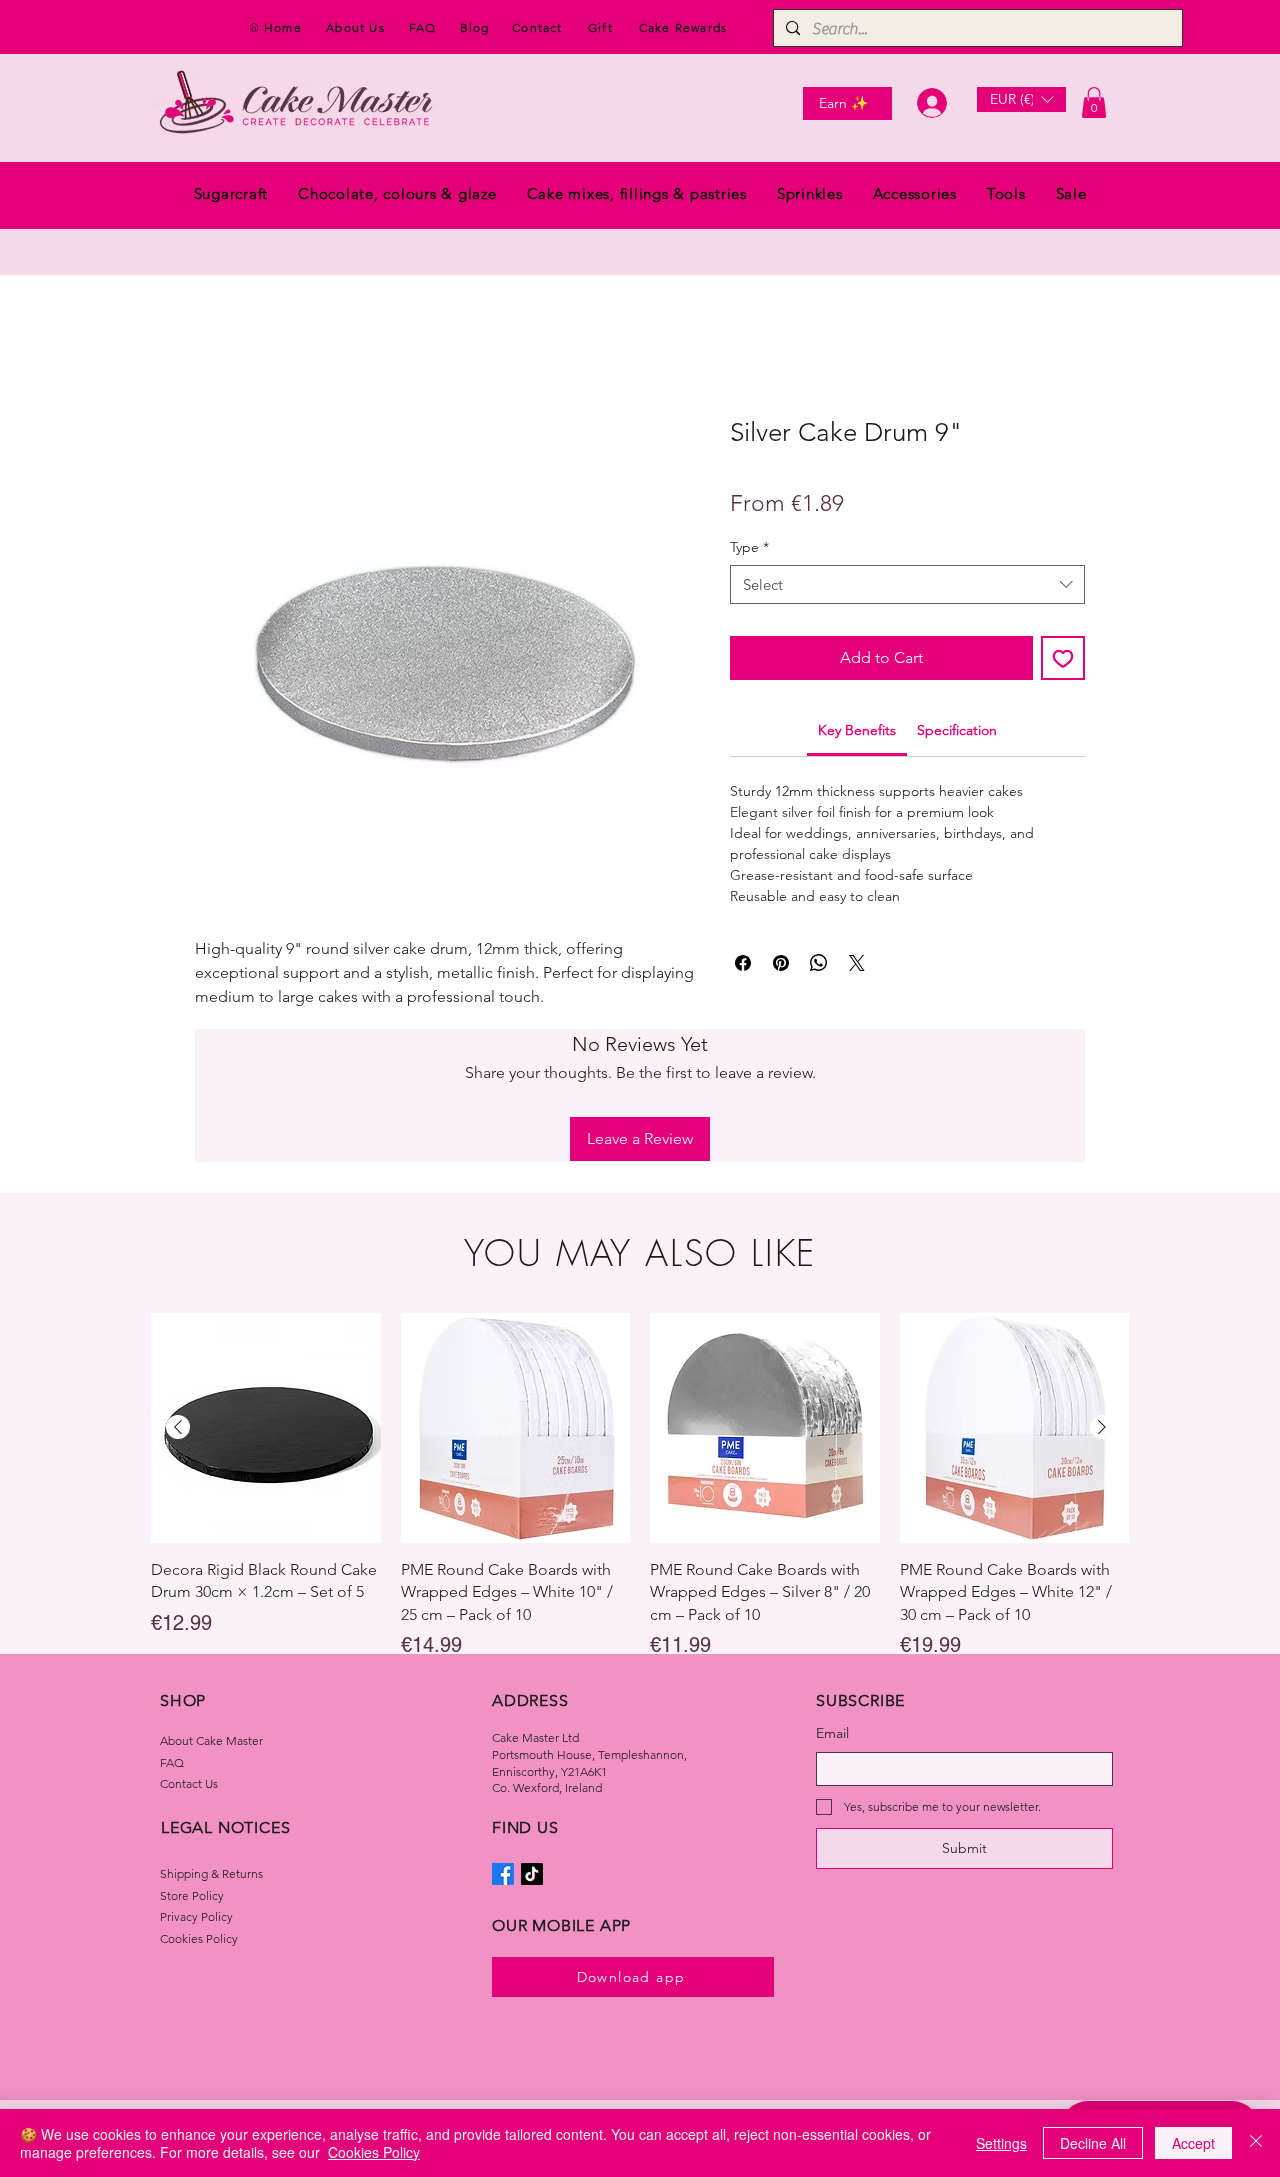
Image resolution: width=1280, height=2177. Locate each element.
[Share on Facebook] (743, 965)
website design (689, 2012)
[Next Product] (1102, 1296)
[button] (1021, 99)
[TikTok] (532, 1743)
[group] (640, 1355)
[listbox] (1021, 99)
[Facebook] (503, 1743)
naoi (634, 2012)
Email (832, 1602)
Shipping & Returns (211, 1742)
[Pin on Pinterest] (781, 965)
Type (749, 548)
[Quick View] (266, 1297)
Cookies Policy (199, 1807)
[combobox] (907, 586)
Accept (1193, 2143)
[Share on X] (857, 965)
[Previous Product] (178, 1296)
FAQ (172, 1630)
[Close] (1256, 2143)
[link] (857, 732)
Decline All (1093, 2143)
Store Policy (192, 1763)
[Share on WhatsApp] (819, 965)
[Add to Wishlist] (1063, 660)
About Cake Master (211, 1609)
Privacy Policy (196, 1785)
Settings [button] (1001, 2143)
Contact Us (189, 1652)
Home (217, 346)
